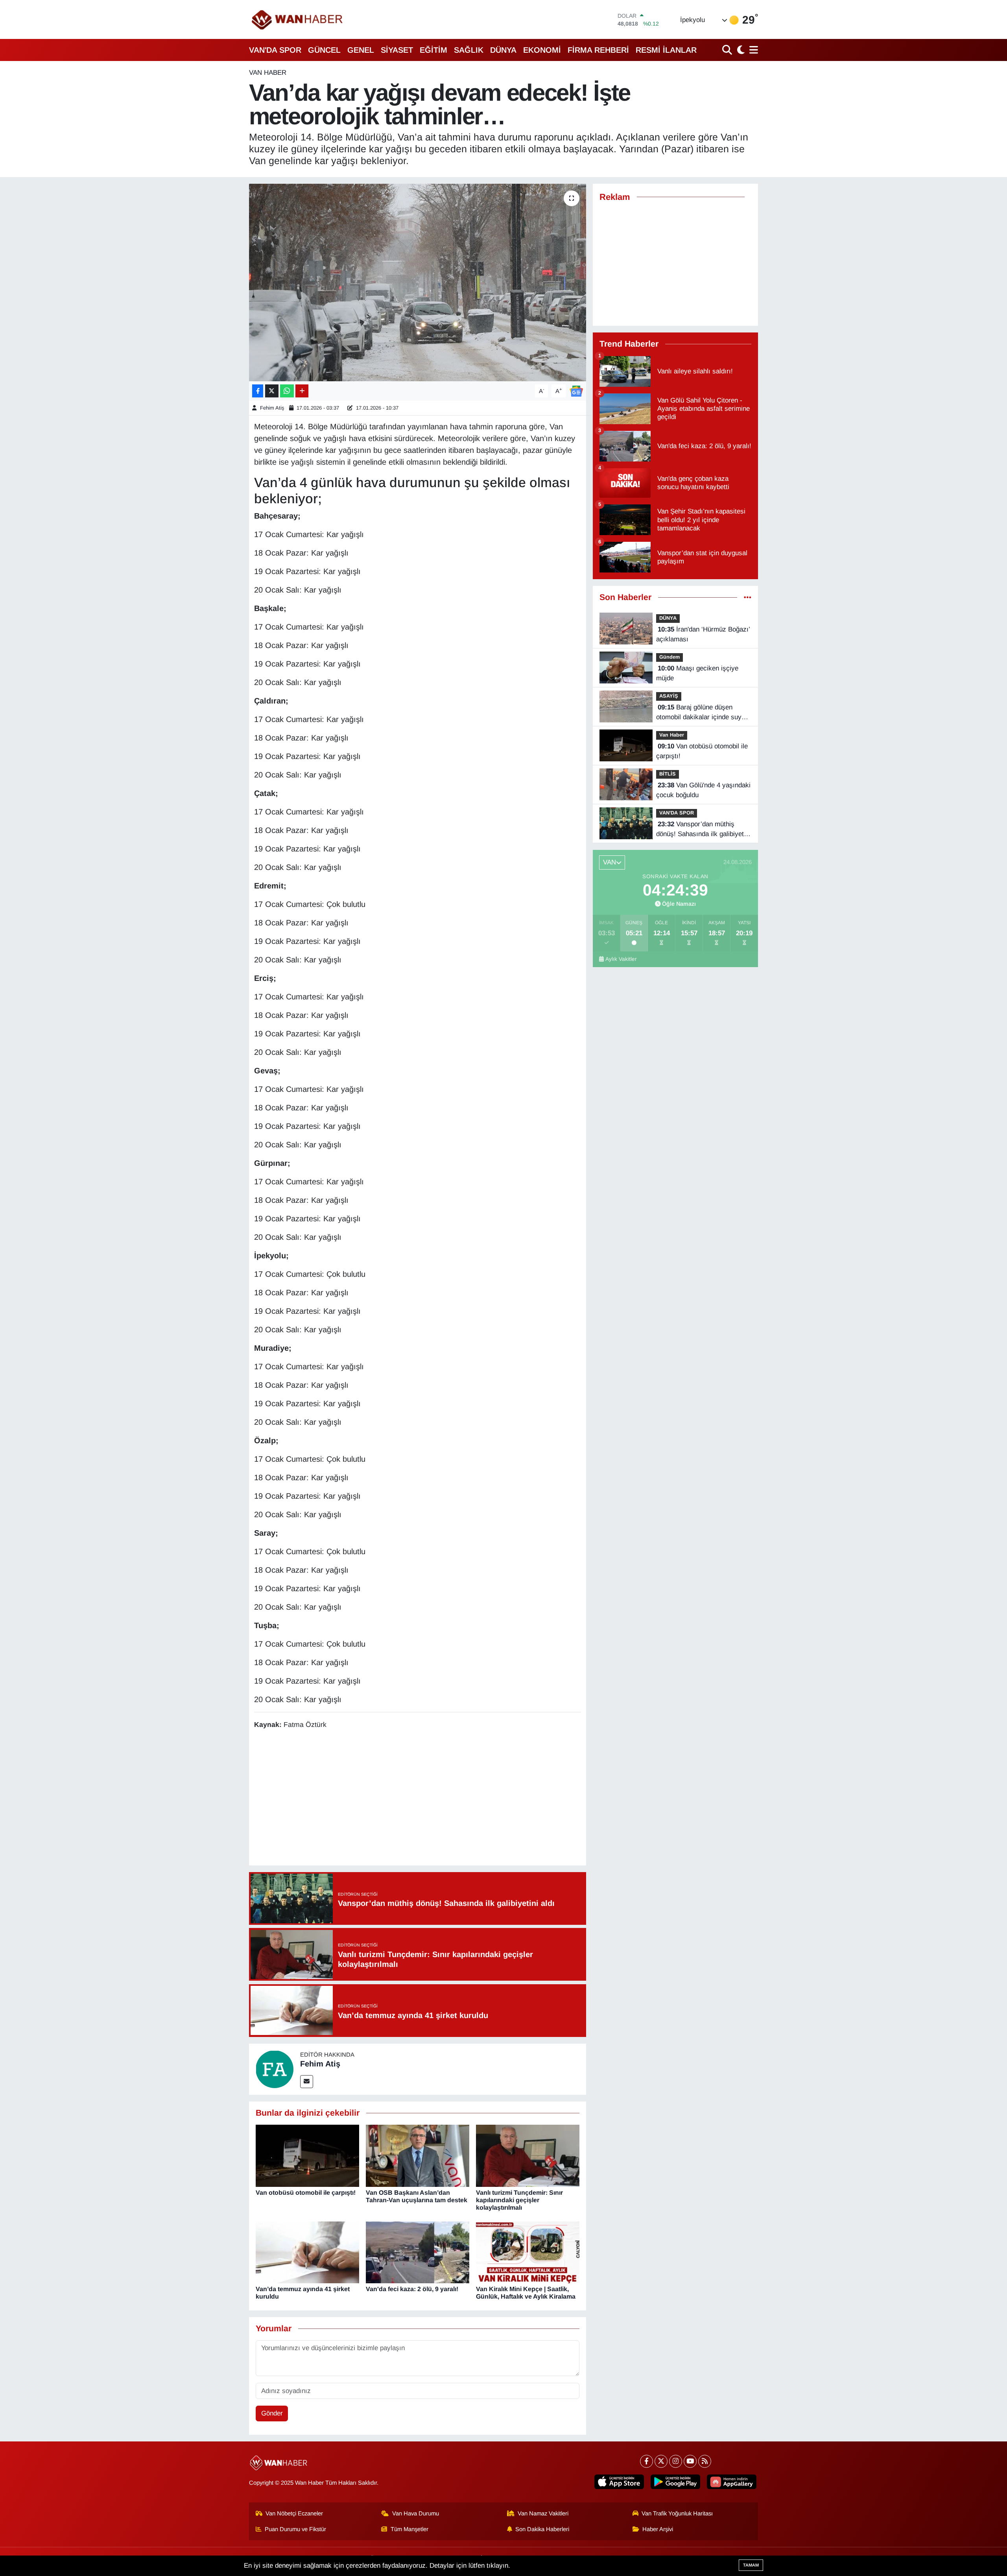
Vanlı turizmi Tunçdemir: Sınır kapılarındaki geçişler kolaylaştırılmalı (519, 2200)
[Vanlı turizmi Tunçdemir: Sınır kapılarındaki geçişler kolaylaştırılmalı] (528, 2156)
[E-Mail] (307, 2082)
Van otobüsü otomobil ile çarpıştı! (306, 2193)
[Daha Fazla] (302, 391)
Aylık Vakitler (621, 959)
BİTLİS (668, 774)
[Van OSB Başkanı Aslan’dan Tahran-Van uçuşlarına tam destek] (418, 2156)
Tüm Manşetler (409, 2529)
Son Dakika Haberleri (542, 2529)
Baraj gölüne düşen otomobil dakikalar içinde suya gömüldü (701, 713)
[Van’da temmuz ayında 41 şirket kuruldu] (307, 2252)
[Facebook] (646, 2461)
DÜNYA (503, 50)
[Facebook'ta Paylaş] (258, 391)
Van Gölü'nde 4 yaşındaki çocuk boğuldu (703, 790)
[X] (661, 2461)
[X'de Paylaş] (272, 391)
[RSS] (705, 2461)
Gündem (669, 657)
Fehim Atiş (272, 408)
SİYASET (397, 50)
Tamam (751, 2565)
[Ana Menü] (752, 50)
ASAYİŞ (669, 696)
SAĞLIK (469, 50)
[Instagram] (676, 2461)
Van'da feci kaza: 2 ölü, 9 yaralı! (412, 2289)
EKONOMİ (542, 50)
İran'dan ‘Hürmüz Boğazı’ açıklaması (703, 634)
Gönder (272, 2413)
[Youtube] (690, 2461)
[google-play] (675, 2482)
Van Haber (268, 73)
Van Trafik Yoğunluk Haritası (677, 2513)
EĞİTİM (433, 50)
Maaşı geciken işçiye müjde (697, 673)
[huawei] (732, 2482)
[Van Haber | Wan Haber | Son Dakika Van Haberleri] (298, 19)
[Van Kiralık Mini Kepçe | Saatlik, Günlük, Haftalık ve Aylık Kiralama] (528, 2252)
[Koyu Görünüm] (740, 50)
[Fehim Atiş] (275, 2069)
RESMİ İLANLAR (666, 50)
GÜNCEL (324, 50)
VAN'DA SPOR (275, 50)
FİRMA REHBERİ (598, 50)
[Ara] (728, 50)
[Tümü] (748, 597)
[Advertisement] (417, 1799)
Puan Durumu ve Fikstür (295, 2529)
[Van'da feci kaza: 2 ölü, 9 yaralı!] (418, 2252)
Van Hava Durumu (416, 2513)
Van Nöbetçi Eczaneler (294, 2513)
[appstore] (619, 2482)
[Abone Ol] (576, 391)
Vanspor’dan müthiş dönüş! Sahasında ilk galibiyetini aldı (703, 830)
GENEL (361, 50)
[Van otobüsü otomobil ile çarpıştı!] (307, 2156)
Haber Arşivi (658, 2529)
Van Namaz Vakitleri (543, 2513)
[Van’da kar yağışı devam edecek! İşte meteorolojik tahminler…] (418, 283)
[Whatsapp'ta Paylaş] (287, 391)
